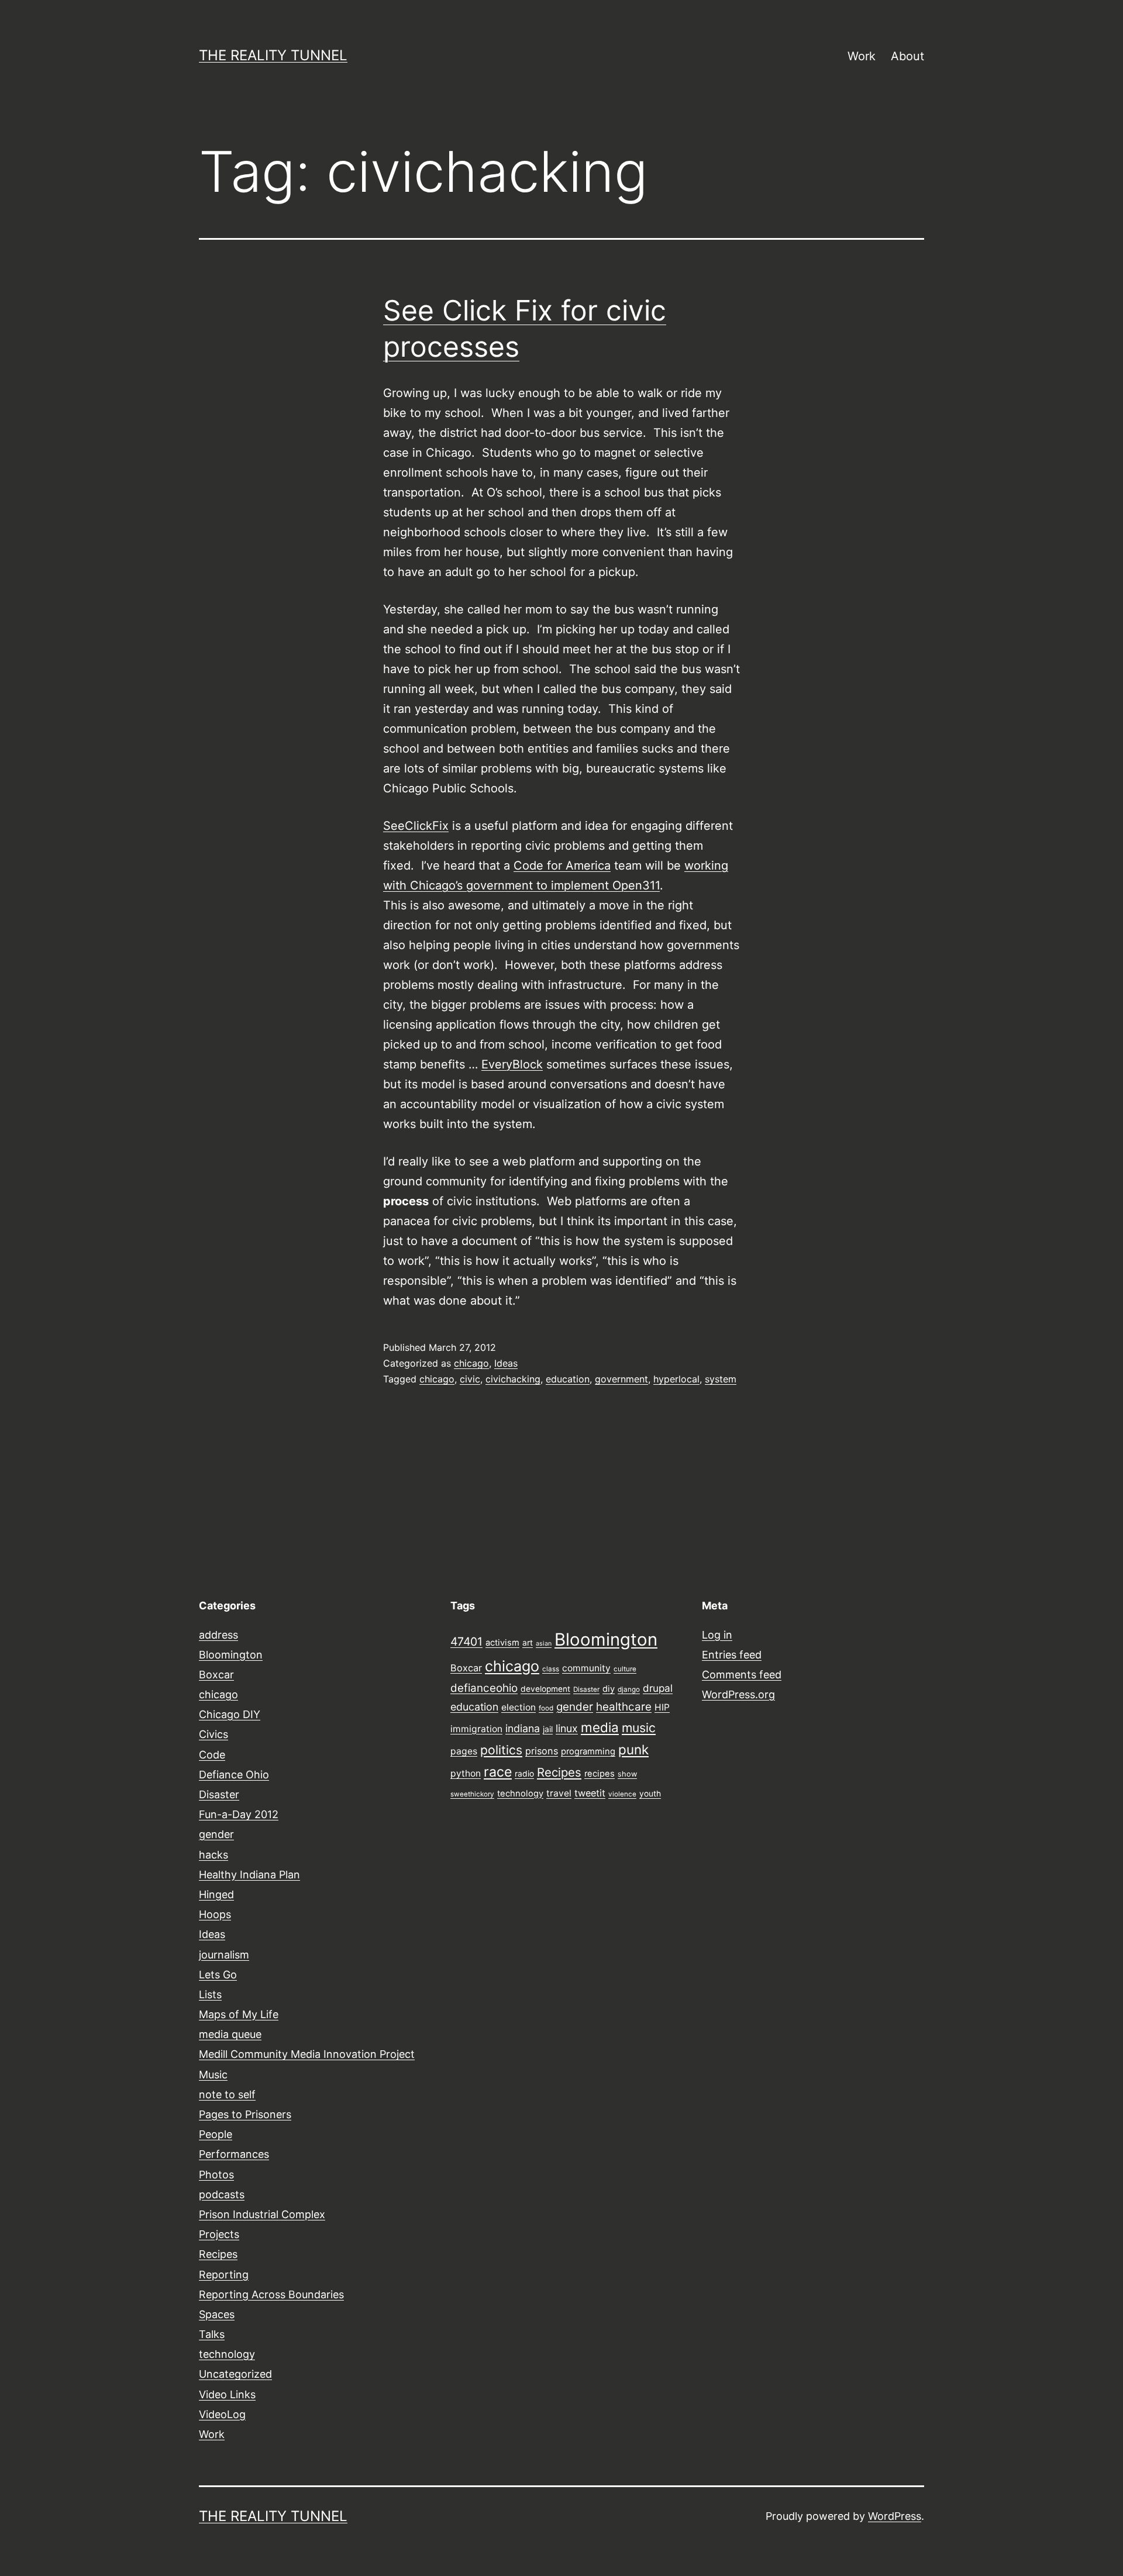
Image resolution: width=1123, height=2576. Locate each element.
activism (502, 1643)
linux (567, 1728)
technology (227, 2354)
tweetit (590, 1793)
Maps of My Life (239, 2014)
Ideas (506, 1363)
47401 (466, 1642)
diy (609, 1689)
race (498, 1772)
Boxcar (216, 1675)
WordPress (895, 2516)
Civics (213, 1734)
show (627, 1774)
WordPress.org (738, 1694)
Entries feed (732, 1655)
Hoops (215, 1914)
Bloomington (231, 1655)
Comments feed (742, 1675)
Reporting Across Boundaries (271, 2294)
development (545, 1689)
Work (862, 56)
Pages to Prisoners (245, 2114)
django (629, 1689)
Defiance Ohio (234, 1775)
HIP (662, 1707)
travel (559, 1793)
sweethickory (472, 1794)
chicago (471, 1363)
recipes (600, 1774)
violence (622, 1794)
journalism (224, 1955)
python (466, 1773)
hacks (213, 1855)
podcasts (222, 2194)
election (519, 1707)
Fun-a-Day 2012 (239, 1814)
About (907, 56)
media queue (230, 2034)
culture (625, 1669)
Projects (219, 2234)
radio (524, 1774)
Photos (216, 2175)
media (600, 1727)
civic (470, 1379)
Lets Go (218, 1975)
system (721, 1379)
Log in (717, 1635)
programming (588, 1751)
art (528, 1643)
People (216, 2134)
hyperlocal (676, 1379)
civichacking (513, 1379)
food (546, 1708)
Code (212, 1755)
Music (213, 2075)
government (621, 1379)
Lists (210, 1994)
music (639, 1727)
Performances (234, 2154)
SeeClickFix (416, 826)
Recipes (218, 2254)
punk (633, 1749)
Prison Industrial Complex (262, 2214)
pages (464, 1751)
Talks (212, 2334)
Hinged (216, 1894)
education (568, 1379)
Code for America (562, 865)
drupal (658, 1688)
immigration (476, 1729)
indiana (523, 1728)
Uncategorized (235, 2374)
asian (544, 1644)
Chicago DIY (230, 1714)
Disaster (219, 1794)
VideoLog (222, 2414)
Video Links (227, 2394)
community (586, 1668)
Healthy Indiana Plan (249, 1875)
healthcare (624, 1707)
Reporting (224, 2275)
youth (650, 1794)
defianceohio (484, 1688)
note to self (227, 2094)
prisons (542, 1751)
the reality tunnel (273, 55)
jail (548, 1729)
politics (501, 1750)
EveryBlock (512, 1064)
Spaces (217, 2314)
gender (216, 1834)
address (218, 1635)
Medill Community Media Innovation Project (307, 2054)
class (551, 1669)
